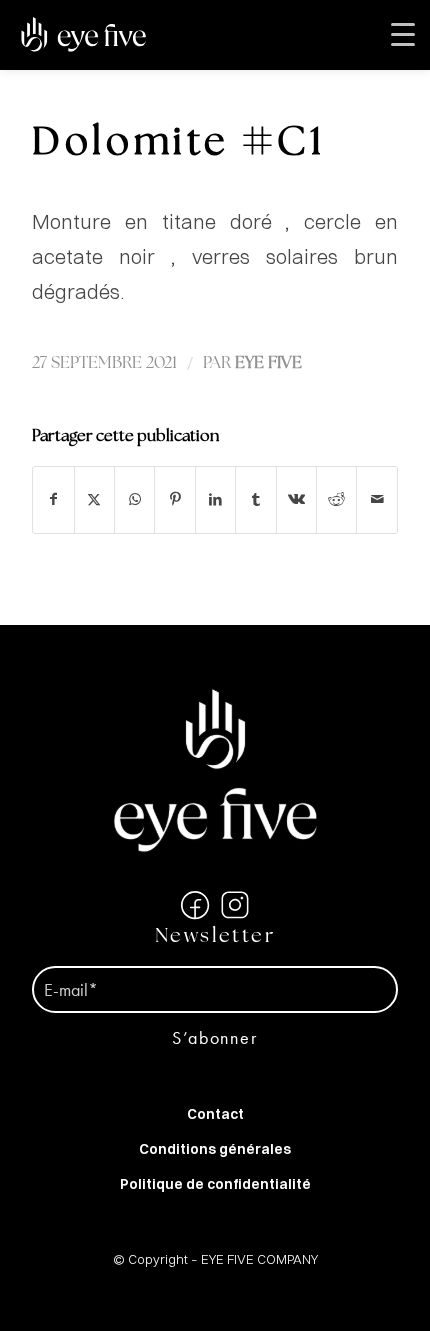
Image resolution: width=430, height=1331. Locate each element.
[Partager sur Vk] (296, 499)
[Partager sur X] (94, 499)
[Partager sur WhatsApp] (134, 499)
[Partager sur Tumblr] (255, 499)
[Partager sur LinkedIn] (215, 499)
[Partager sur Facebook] (53, 499)
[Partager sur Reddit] (336, 499)
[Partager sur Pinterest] (174, 499)
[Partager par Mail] (377, 499)
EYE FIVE (268, 363)
